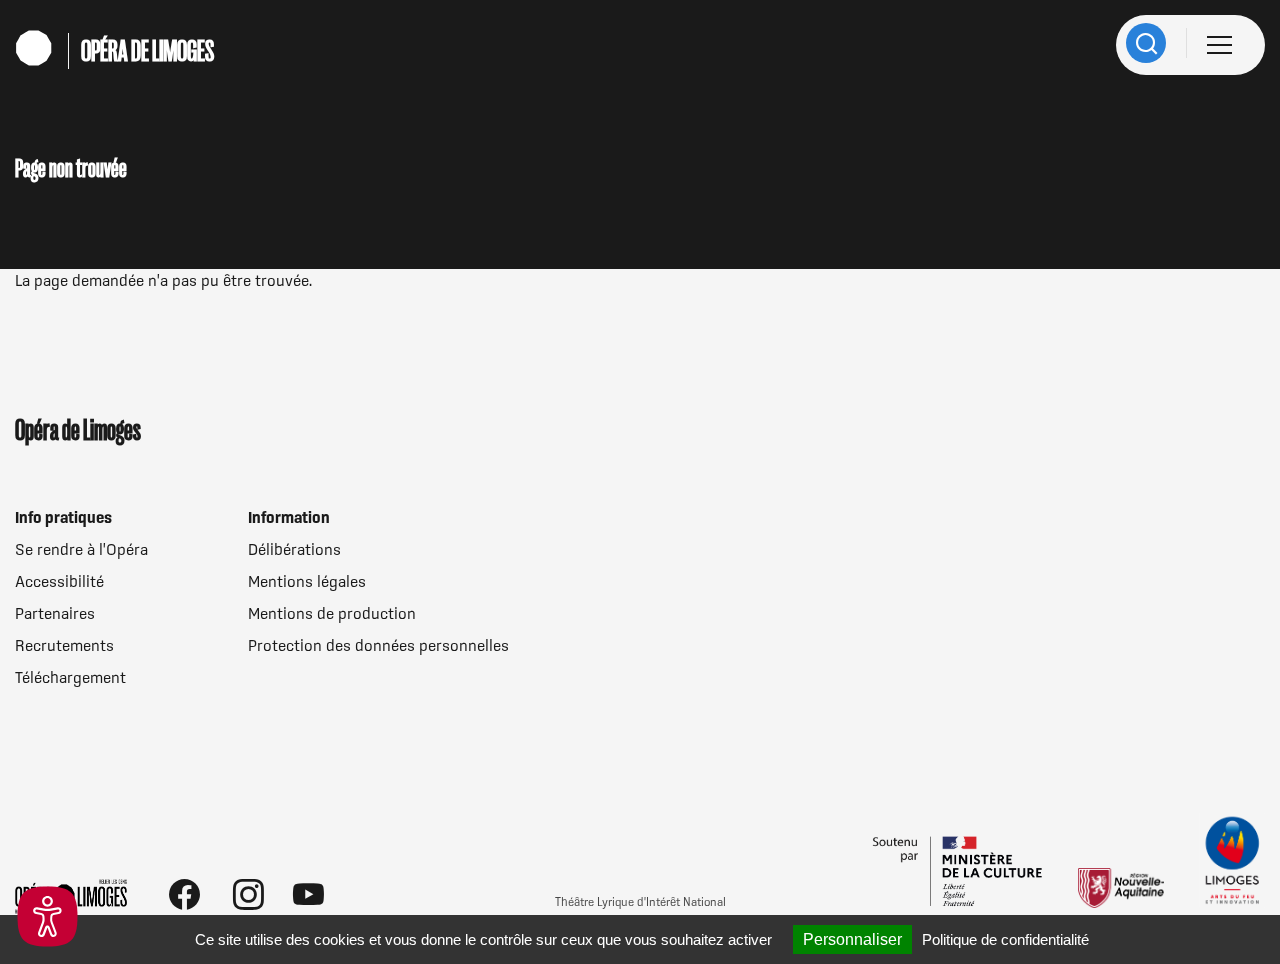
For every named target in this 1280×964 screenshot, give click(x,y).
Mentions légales (307, 581)
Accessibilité (59, 581)
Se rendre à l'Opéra (81, 549)
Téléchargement (70, 677)
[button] (47, 916)
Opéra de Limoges (147, 51)
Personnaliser (852, 939)
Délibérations (294, 549)
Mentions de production (332, 613)
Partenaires (55, 613)
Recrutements (64, 645)
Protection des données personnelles (378, 645)
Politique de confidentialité (1005, 939)
